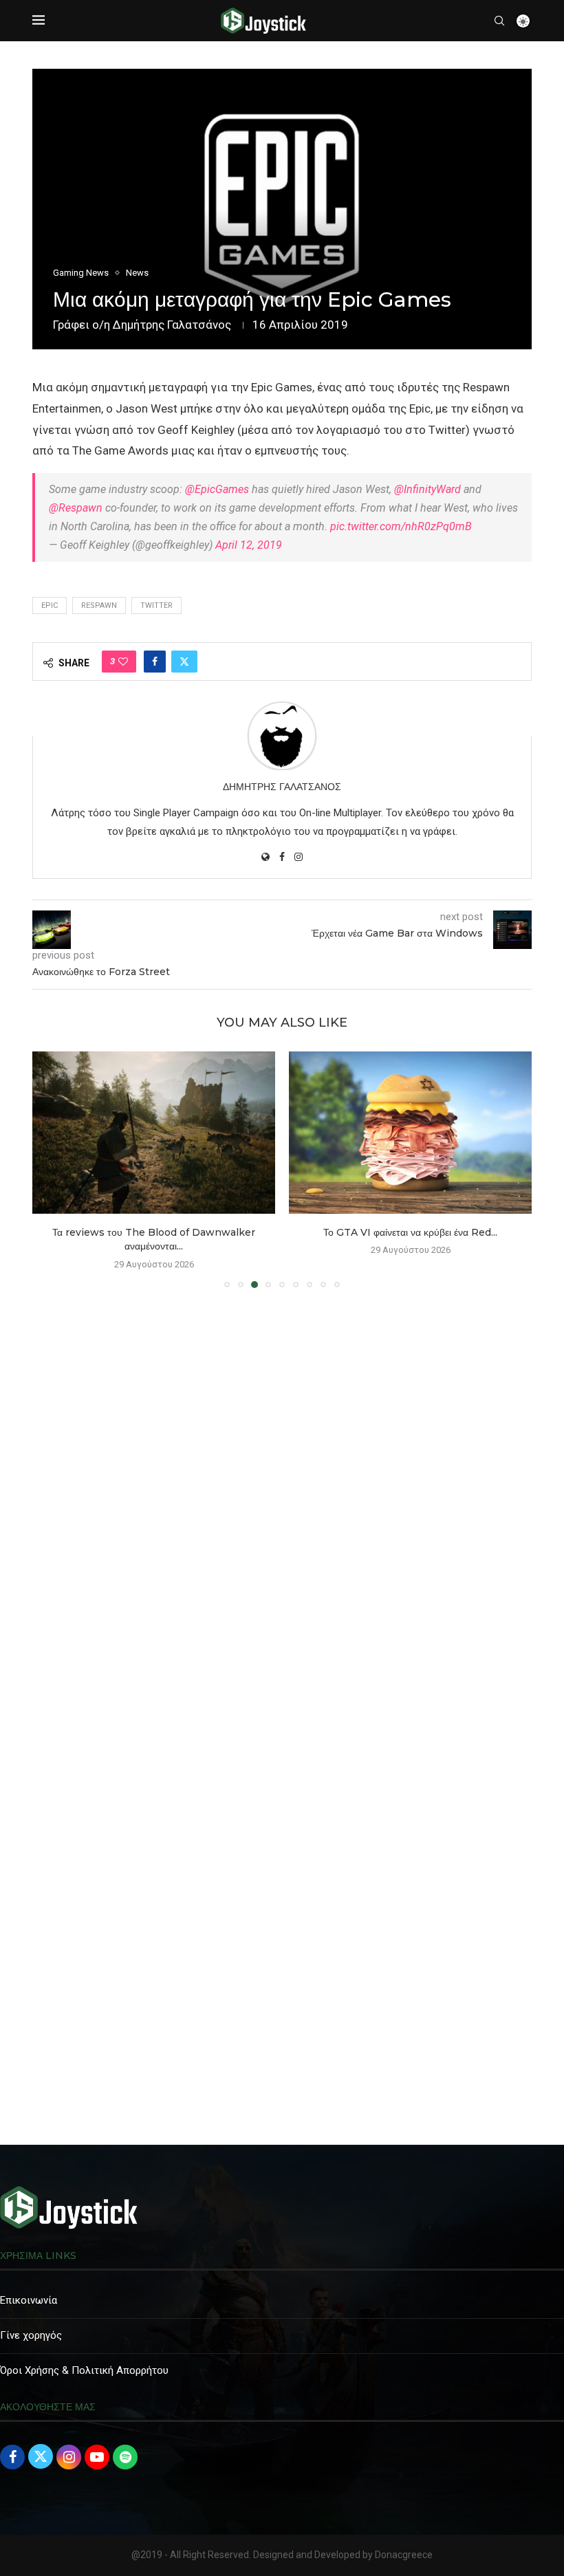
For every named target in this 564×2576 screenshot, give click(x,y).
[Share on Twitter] (184, 662)
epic (50, 605)
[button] (51, 1169)
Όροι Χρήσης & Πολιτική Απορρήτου (84, 2370)
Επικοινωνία (29, 2300)
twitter (156, 605)
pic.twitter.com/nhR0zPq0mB (401, 526)
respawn (99, 605)
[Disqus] (282, 1497)
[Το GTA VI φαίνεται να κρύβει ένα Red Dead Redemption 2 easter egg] (410, 1132)
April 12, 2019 (249, 545)
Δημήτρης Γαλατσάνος (172, 325)
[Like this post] (123, 662)
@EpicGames (217, 489)
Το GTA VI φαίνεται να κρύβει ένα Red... (410, 1232)
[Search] (499, 21)
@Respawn (76, 508)
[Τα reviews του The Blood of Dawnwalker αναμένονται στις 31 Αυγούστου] (154, 1132)
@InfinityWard (427, 489)
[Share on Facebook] (155, 662)
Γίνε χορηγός (31, 2335)
